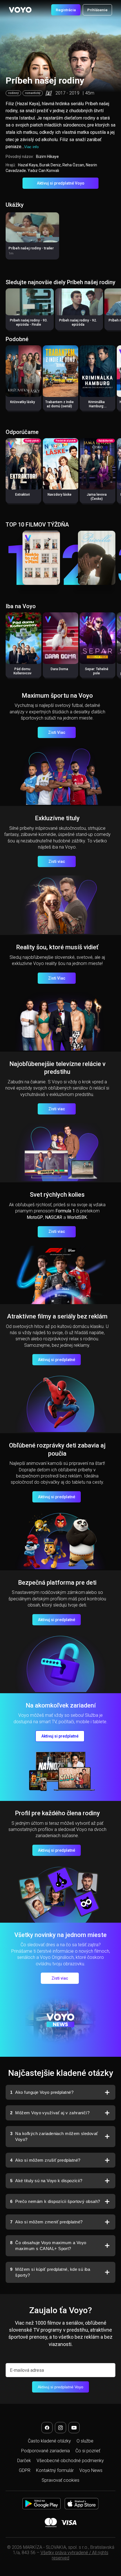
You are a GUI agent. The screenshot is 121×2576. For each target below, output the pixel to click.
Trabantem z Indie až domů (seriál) (60, 404)
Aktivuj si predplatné (57, 1360)
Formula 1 (65, 1211)
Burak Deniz (50, 165)
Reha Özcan (73, 165)
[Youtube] (74, 2428)
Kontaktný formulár (55, 2470)
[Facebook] (47, 2428)
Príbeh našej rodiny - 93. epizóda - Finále (29, 322)
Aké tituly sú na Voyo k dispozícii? (46, 2181)
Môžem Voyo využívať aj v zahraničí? (50, 2113)
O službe (85, 2441)
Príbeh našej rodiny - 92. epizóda (78, 322)
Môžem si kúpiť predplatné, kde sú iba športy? (50, 2272)
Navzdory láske (60, 495)
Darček (24, 2461)
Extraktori (23, 495)
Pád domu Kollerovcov (23, 671)
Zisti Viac (57, 732)
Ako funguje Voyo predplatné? (42, 2092)
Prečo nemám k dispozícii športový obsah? (55, 2201)
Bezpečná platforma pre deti (57, 1583)
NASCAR (54, 1217)
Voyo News (91, 2470)
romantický (33, 93)
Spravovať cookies (60, 2480)
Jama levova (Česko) (97, 497)
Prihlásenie (97, 10)
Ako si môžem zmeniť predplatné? (46, 2222)
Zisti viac (57, 861)
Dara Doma (59, 669)
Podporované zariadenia (45, 2451)
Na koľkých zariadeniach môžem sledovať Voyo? (54, 2137)
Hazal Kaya (28, 165)
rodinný (13, 93)
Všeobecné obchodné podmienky (70, 2461)
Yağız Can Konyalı (43, 171)
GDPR (25, 2470)
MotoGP (35, 1217)
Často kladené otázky (49, 2441)
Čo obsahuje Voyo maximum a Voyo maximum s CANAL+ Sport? (48, 2246)
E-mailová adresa (27, 2370)
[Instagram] (60, 2428)
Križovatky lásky (23, 402)
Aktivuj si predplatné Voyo (61, 183)
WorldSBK (77, 1217)
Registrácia (66, 10)
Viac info (31, 147)
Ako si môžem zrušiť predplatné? (45, 2160)
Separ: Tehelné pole (97, 671)
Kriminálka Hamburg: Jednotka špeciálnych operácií (97, 410)
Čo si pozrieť (88, 2451)
